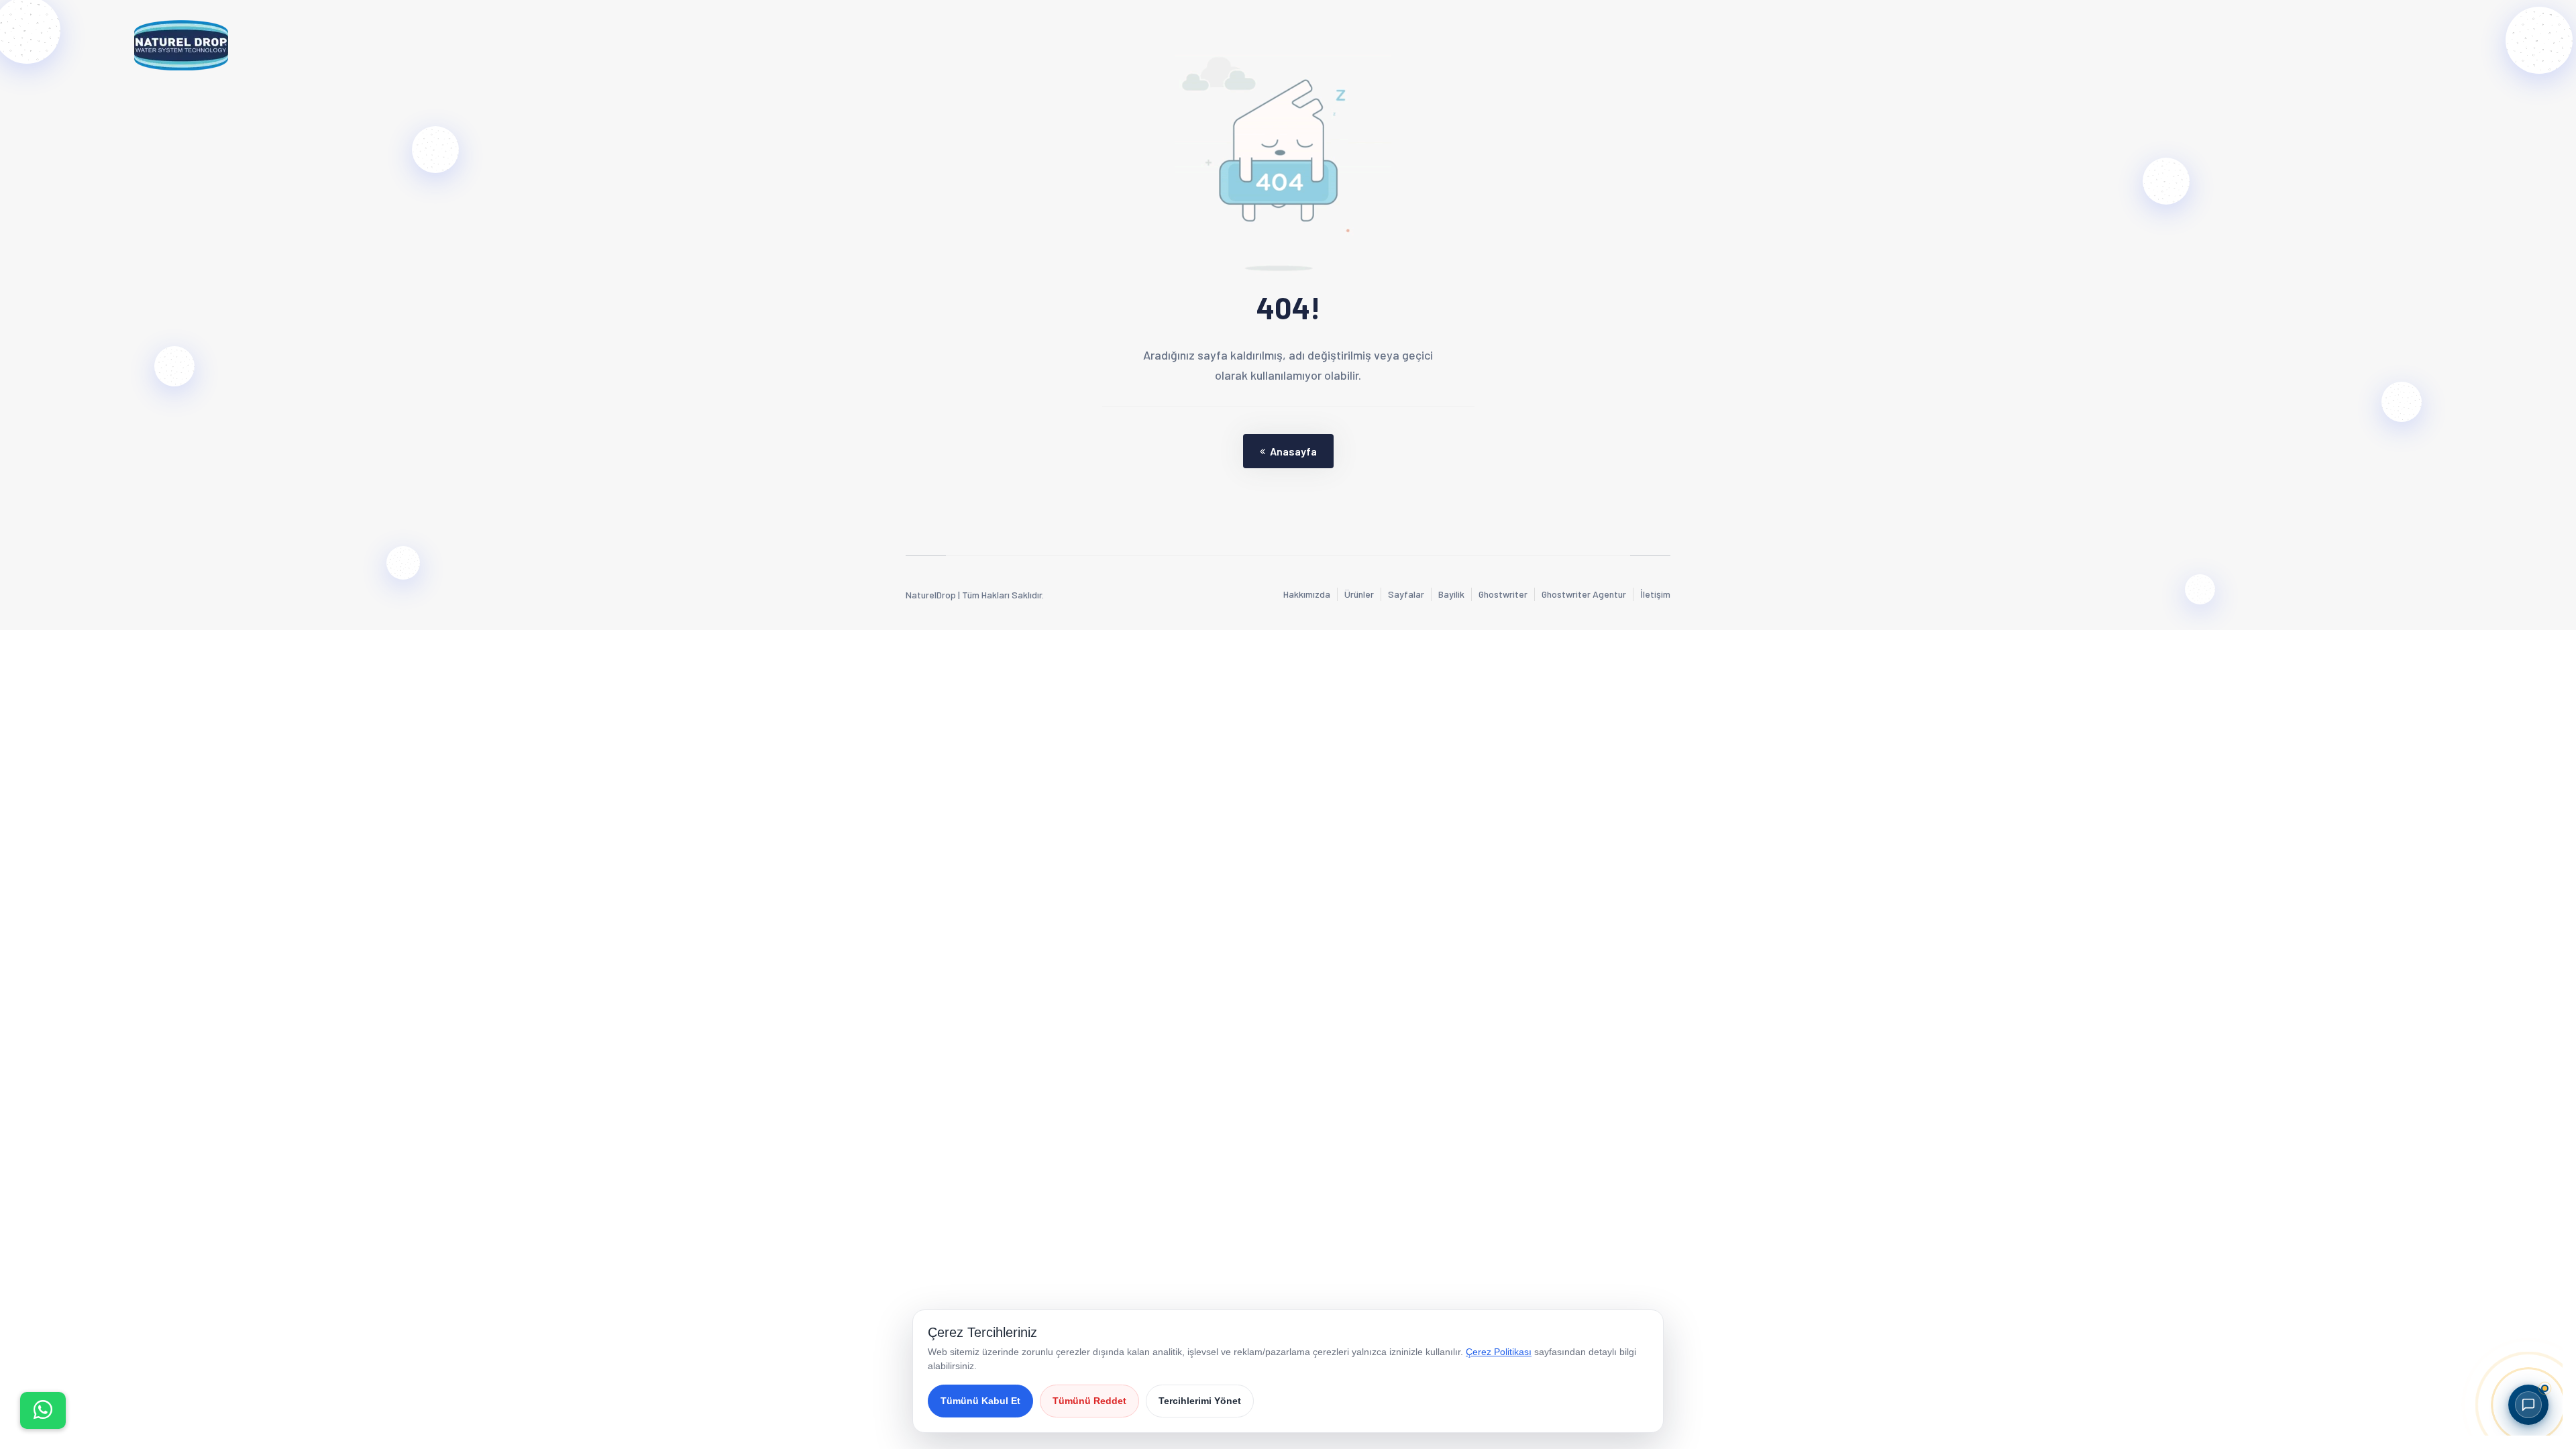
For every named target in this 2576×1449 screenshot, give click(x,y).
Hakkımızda (1307, 594)
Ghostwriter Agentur (1584, 594)
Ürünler (1359, 594)
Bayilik (1451, 594)
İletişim (1655, 594)
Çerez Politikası (1499, 1352)
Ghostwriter (1503, 594)
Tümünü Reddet (1089, 1401)
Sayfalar (1406, 594)
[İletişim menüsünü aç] (43, 1410)
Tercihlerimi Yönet (1200, 1401)
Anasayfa (1293, 451)
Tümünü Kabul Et (980, 1401)
